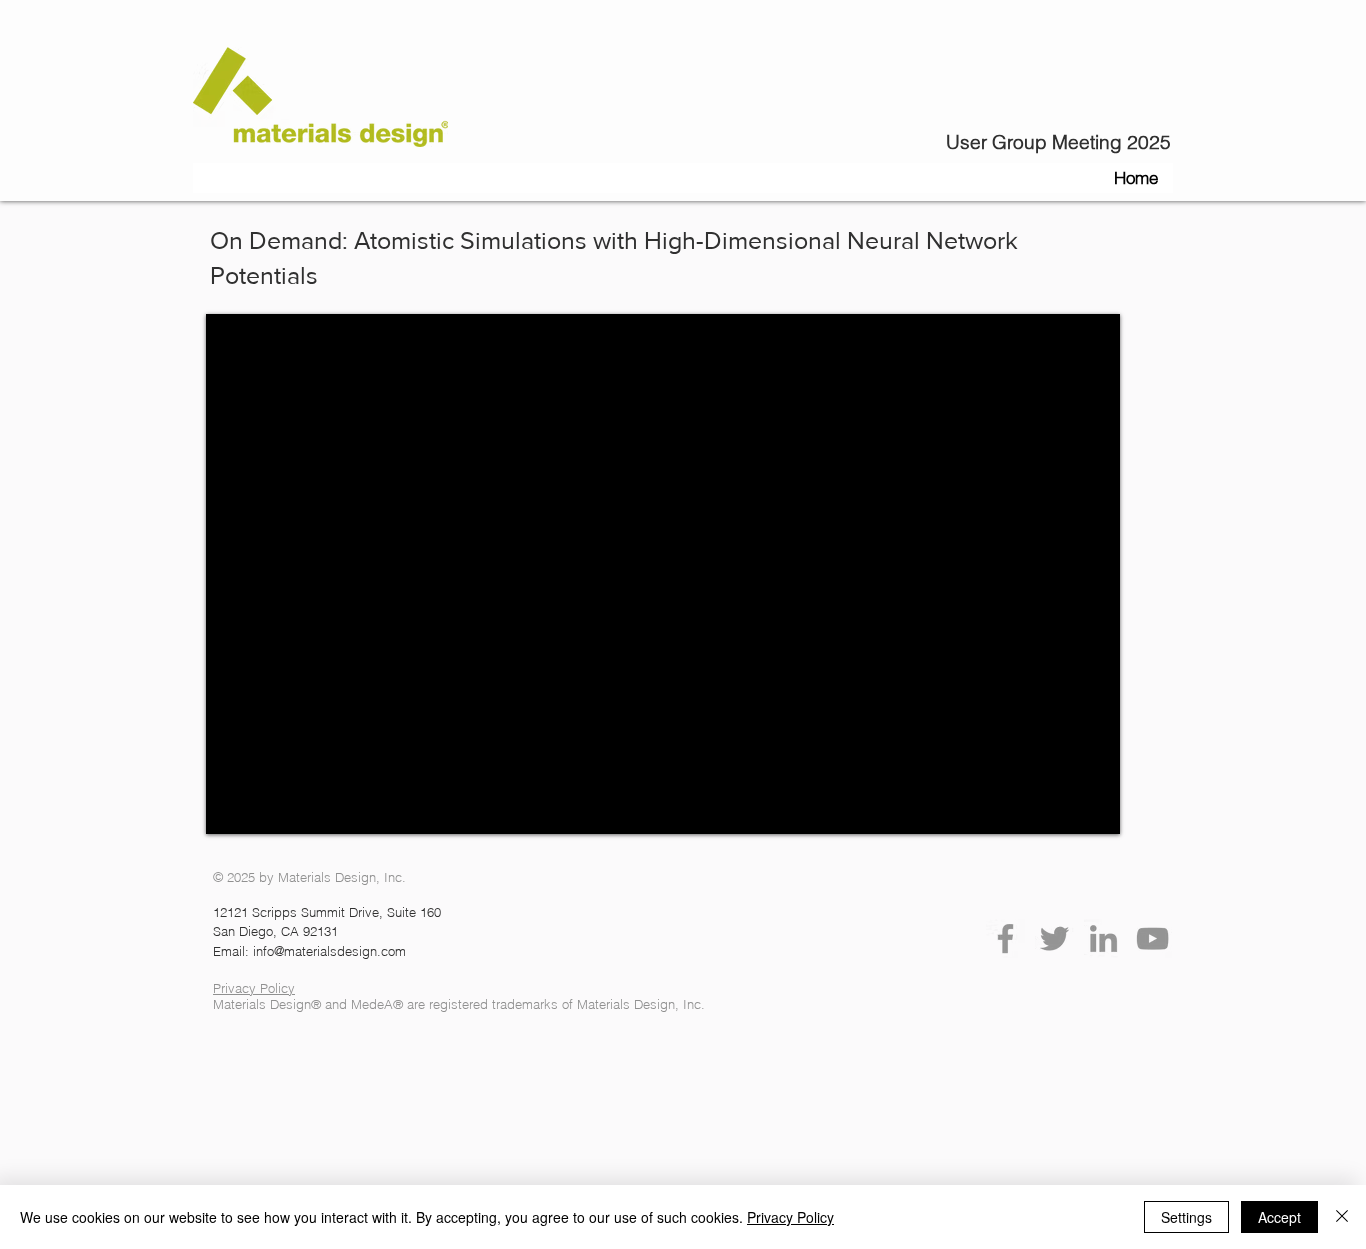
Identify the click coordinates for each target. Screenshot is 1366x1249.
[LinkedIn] (1103, 938)
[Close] (1342, 1217)
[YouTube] (1152, 938)
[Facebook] (1005, 938)
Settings (1186, 1217)
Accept (1279, 1217)
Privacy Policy (790, 1217)
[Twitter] (1054, 938)
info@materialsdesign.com (329, 951)
